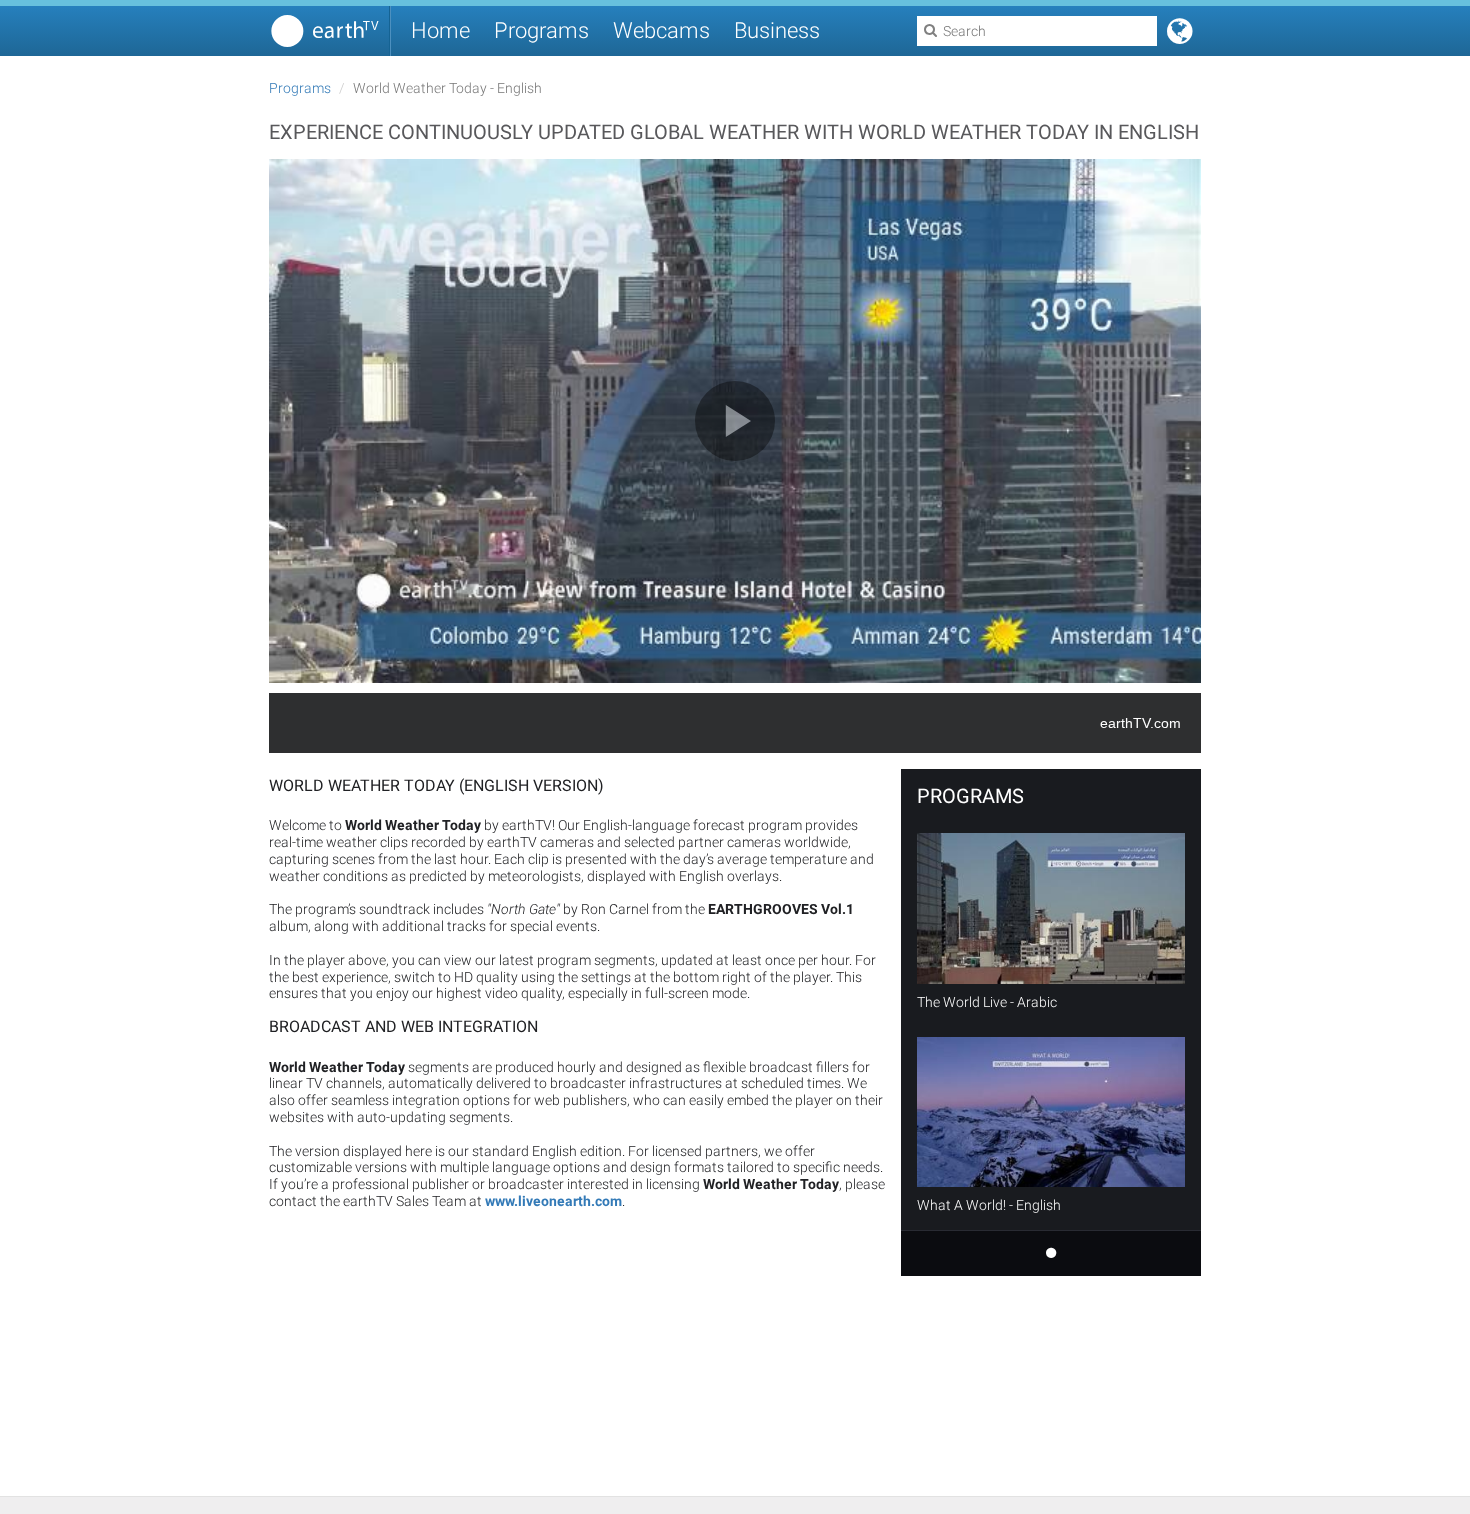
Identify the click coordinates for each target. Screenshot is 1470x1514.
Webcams (661, 30)
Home (440, 30)
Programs (541, 30)
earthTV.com (1140, 723)
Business (777, 30)
